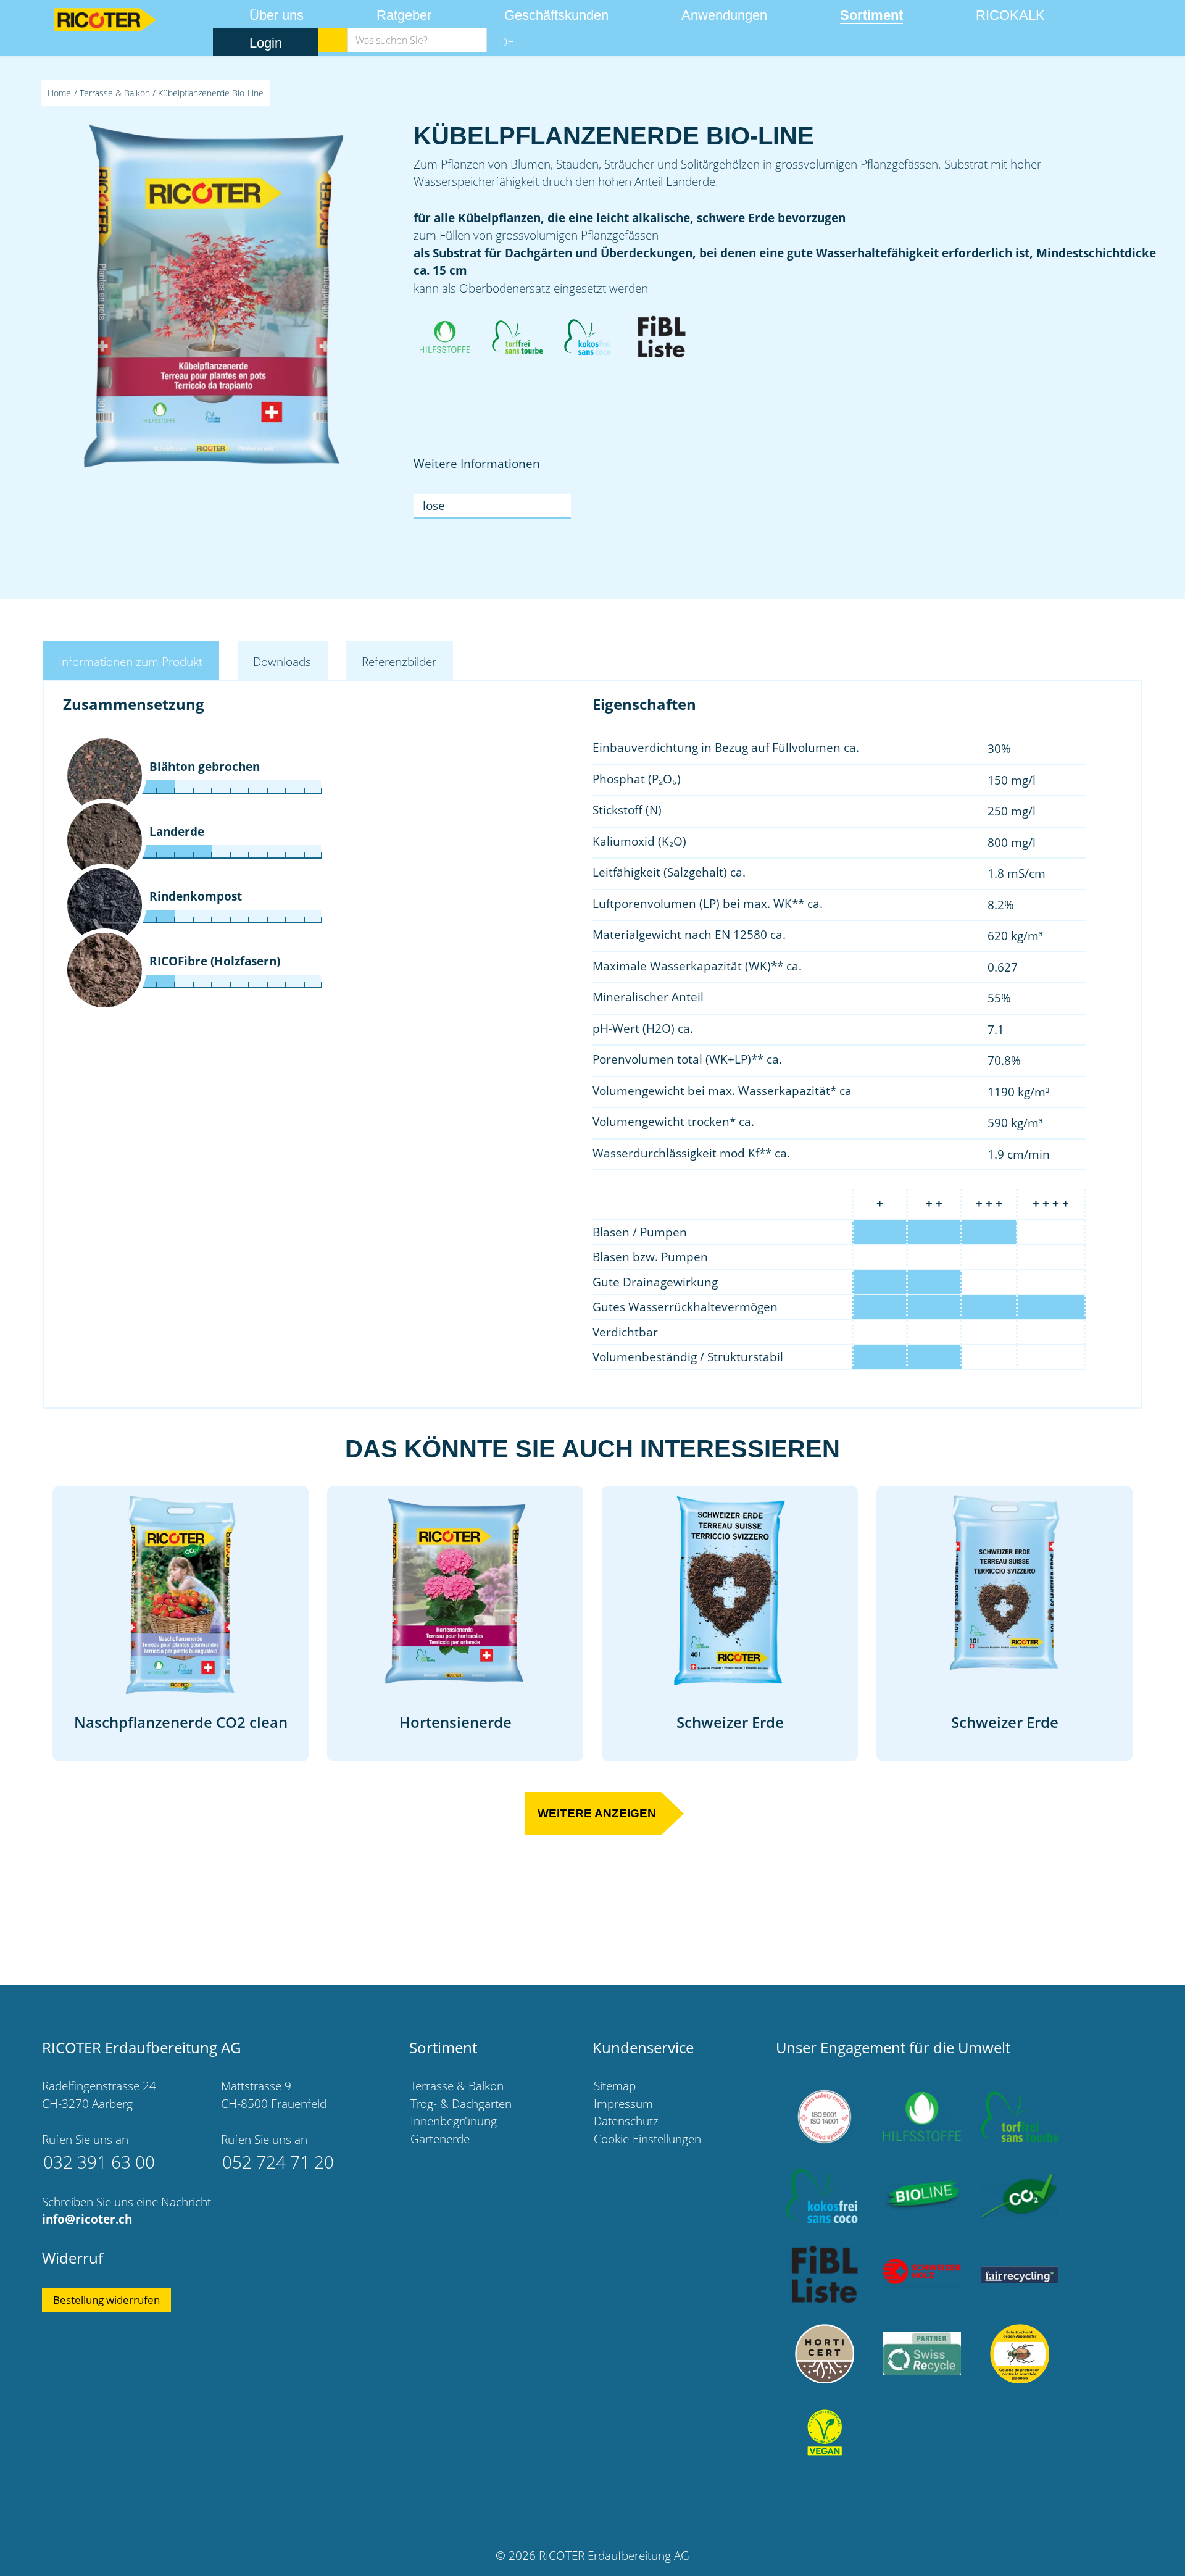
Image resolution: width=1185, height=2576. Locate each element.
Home (59, 93)
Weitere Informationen (477, 464)
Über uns (276, 15)
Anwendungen (724, 15)
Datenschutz (626, 2121)
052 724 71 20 (278, 2162)
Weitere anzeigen (597, 1813)
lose (434, 506)
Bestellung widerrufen (106, 2300)
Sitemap (615, 2086)
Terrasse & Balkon (115, 93)
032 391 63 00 (99, 2162)
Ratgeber (404, 15)
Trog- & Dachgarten (461, 2104)
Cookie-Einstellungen (647, 2139)
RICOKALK (1010, 15)
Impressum (623, 2104)
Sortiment (871, 15)
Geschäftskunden (556, 15)
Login (266, 43)
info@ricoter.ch (87, 2219)
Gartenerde (440, 2139)
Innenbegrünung (454, 2121)
